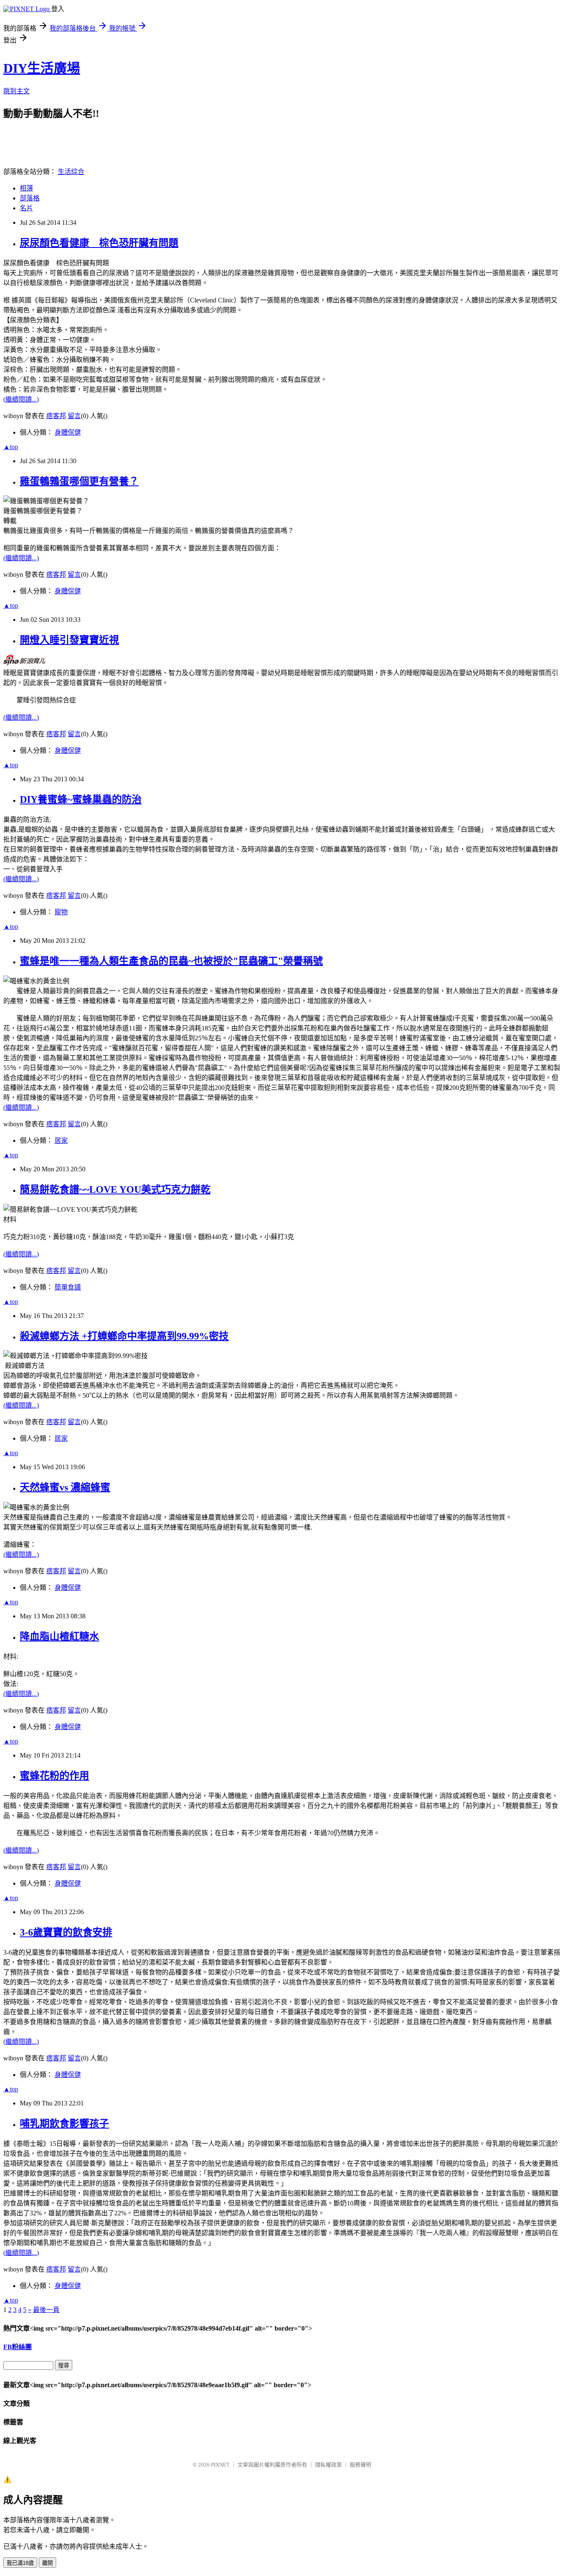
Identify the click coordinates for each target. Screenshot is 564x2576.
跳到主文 (17, 91)
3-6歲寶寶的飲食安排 (66, 1932)
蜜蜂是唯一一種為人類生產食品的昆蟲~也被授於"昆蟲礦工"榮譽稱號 (171, 961)
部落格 (30, 198)
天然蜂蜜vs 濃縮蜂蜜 (65, 1487)
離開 (47, 2563)
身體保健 (68, 432)
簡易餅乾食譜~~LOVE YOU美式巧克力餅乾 (115, 1189)
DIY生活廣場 (42, 68)
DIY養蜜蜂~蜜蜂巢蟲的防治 (81, 799)
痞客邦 (56, 416)
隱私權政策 (328, 2465)
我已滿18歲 (20, 2563)
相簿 (26, 188)
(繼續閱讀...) (21, 399)
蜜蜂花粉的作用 (55, 1776)
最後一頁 (46, 2310)
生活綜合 (71, 172)
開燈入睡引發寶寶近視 (69, 640)
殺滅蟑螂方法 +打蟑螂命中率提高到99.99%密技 (124, 1336)
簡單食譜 (68, 1287)
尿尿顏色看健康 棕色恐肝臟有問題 (99, 243)
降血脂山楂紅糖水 (59, 1636)
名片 (26, 208)
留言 (74, 416)
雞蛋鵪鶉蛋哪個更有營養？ (79, 481)
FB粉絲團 (18, 2347)
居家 (61, 1141)
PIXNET (220, 2465)
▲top (11, 447)
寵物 (61, 912)
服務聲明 (360, 2465)
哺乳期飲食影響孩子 (64, 2124)
